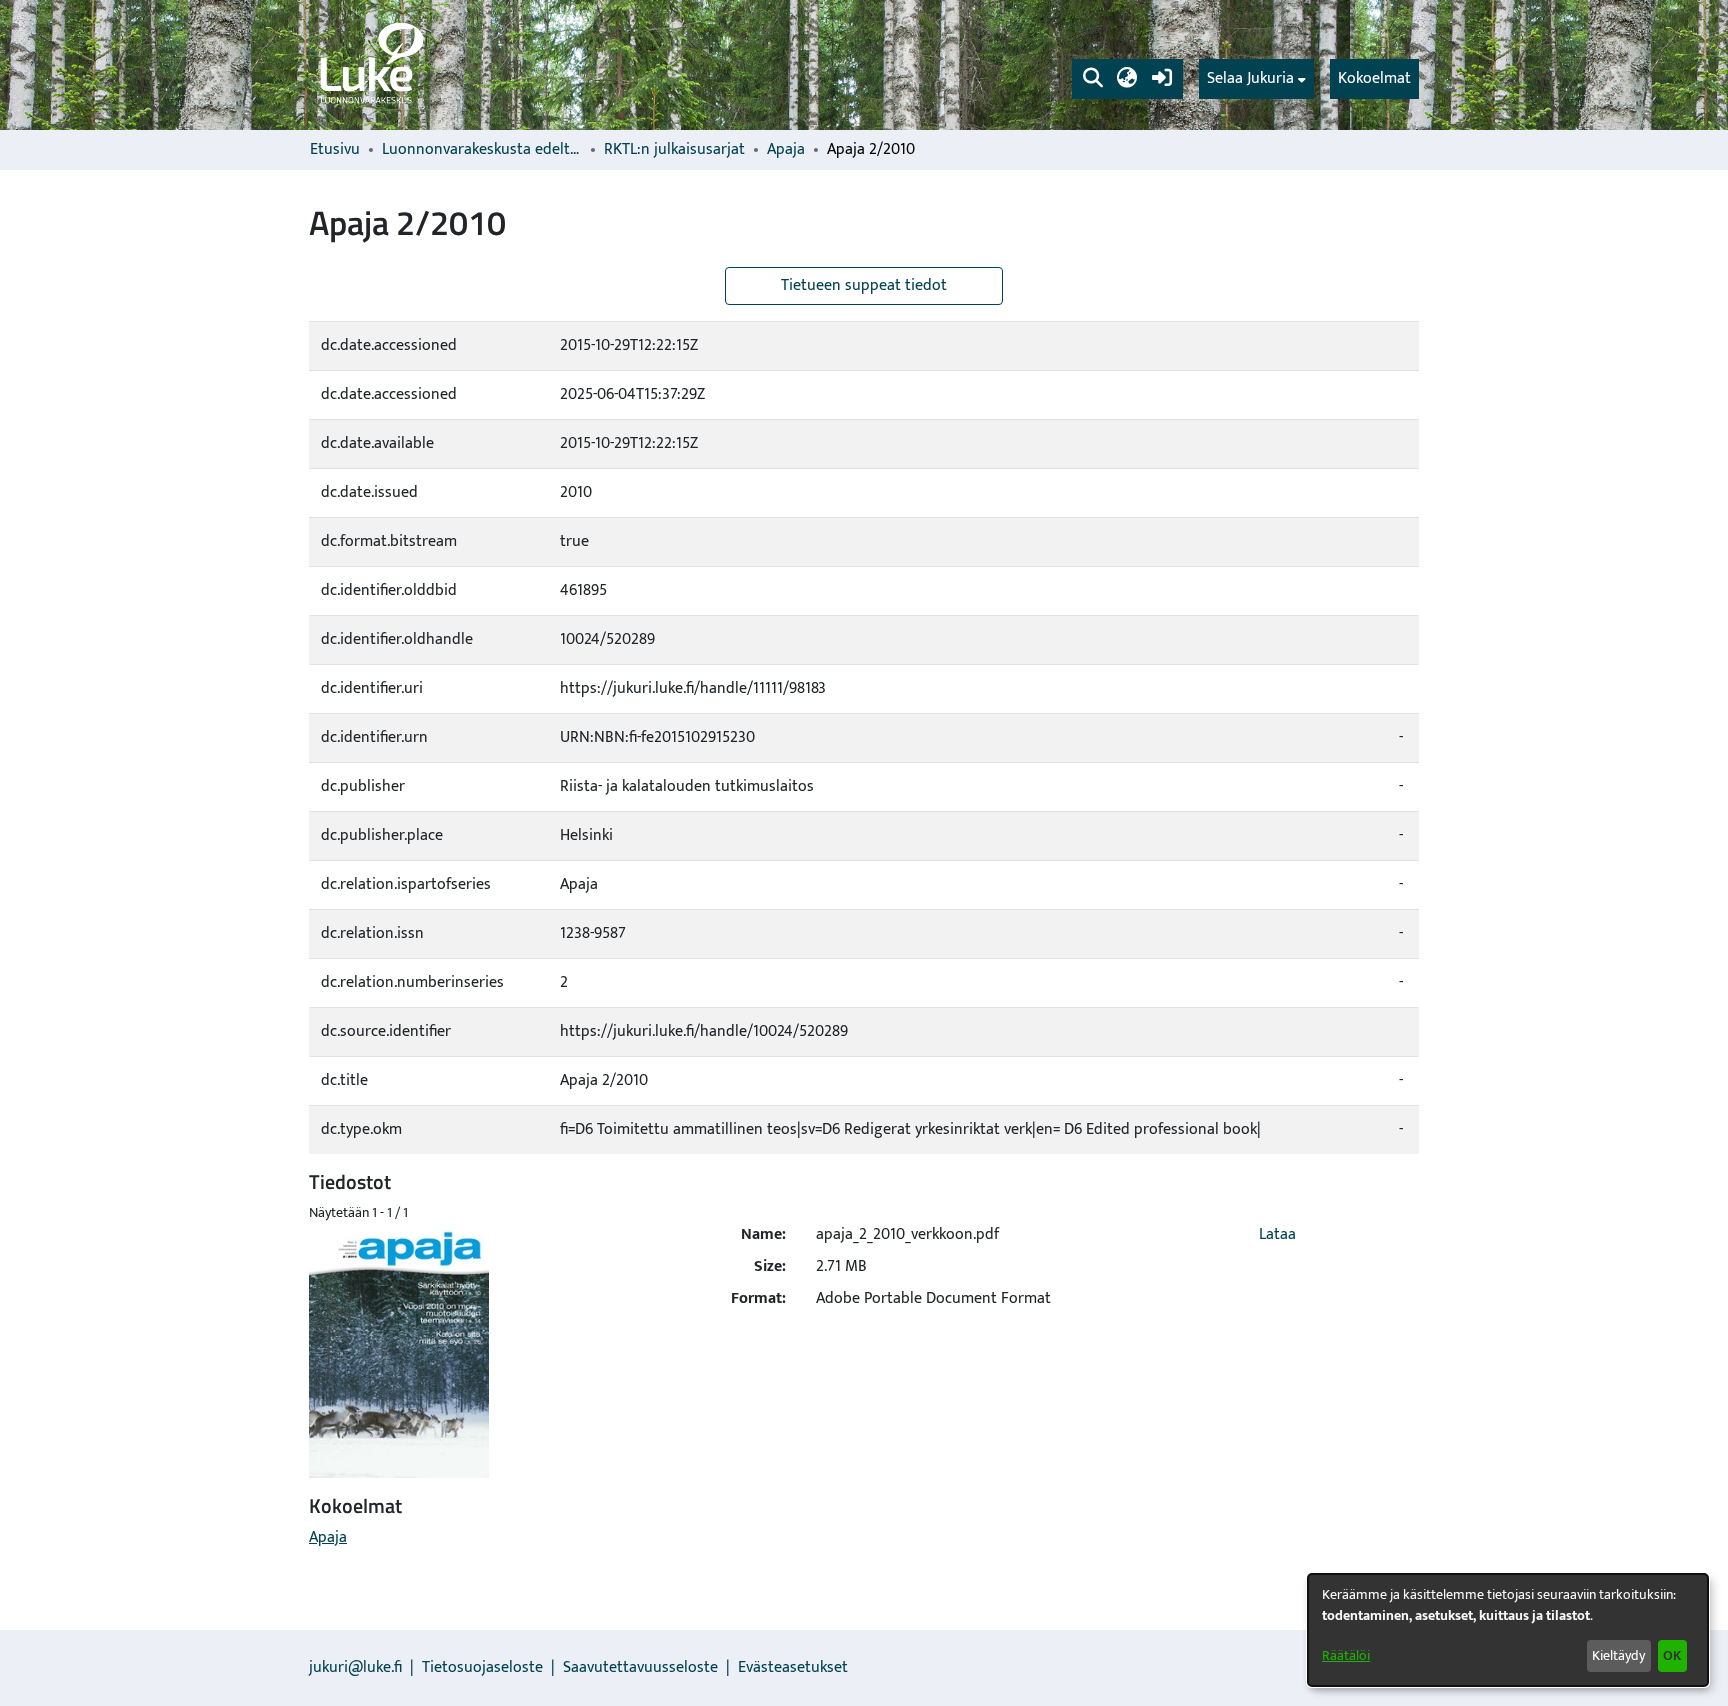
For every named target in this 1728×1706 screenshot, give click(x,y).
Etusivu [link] (335, 150)
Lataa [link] (1277, 1234)
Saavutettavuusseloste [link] (640, 1667)
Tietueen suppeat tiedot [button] (864, 285)
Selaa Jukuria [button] (1250, 79)
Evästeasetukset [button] (793, 1667)
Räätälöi (1346, 1655)
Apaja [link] (786, 150)
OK (1672, 1655)
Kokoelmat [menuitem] (1374, 78)
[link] (370, 65)
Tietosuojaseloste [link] (482, 1667)
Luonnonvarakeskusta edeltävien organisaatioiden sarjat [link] (482, 150)
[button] (1092, 79)
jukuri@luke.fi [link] (355, 1667)
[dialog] (1508, 1630)
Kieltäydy (1618, 1655)
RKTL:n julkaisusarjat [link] (674, 150)
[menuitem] (1256, 79)
